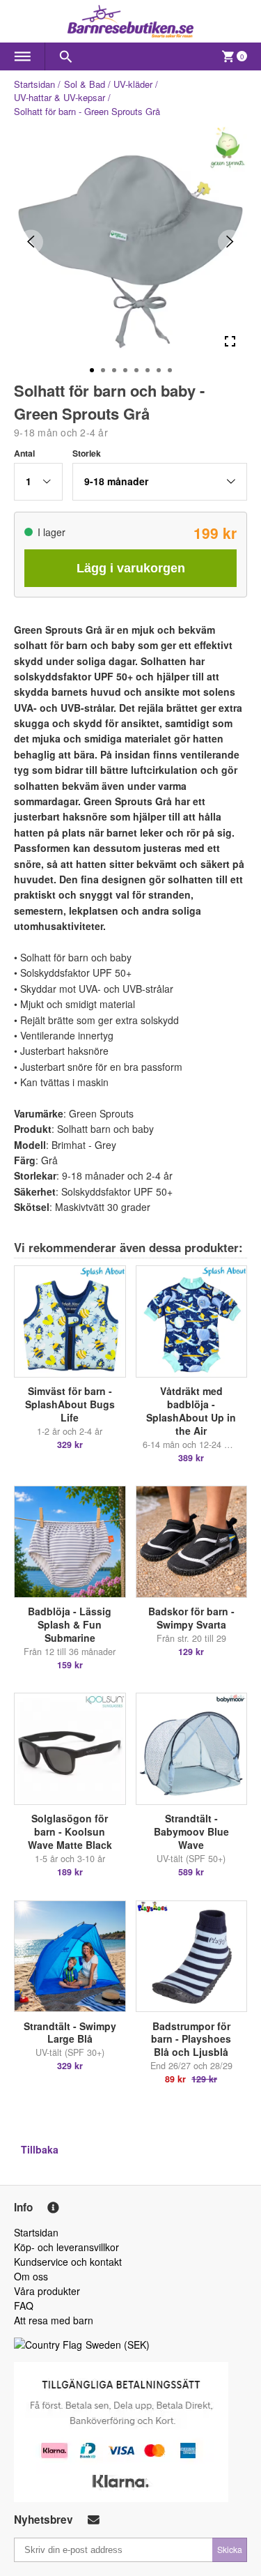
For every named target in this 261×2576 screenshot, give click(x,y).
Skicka (230, 2549)
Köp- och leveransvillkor (66, 2247)
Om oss (31, 2276)
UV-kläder (133, 84)
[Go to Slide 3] (114, 370)
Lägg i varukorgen (131, 568)
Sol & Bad (85, 84)
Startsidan (34, 84)
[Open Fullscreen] (230, 341)
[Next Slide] (230, 242)
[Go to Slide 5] (136, 370)
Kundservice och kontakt (68, 2262)
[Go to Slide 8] (170, 370)
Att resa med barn (54, 2320)
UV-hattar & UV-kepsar (60, 97)
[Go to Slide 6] (148, 370)
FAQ (24, 2306)
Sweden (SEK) (118, 2345)
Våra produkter (47, 2291)
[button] (38, 482)
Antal (24, 453)
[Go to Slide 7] (159, 370)
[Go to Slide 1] (92, 370)
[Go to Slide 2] (103, 370)
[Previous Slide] (31, 242)
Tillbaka (40, 2149)
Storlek (87, 453)
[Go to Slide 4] (125, 370)
